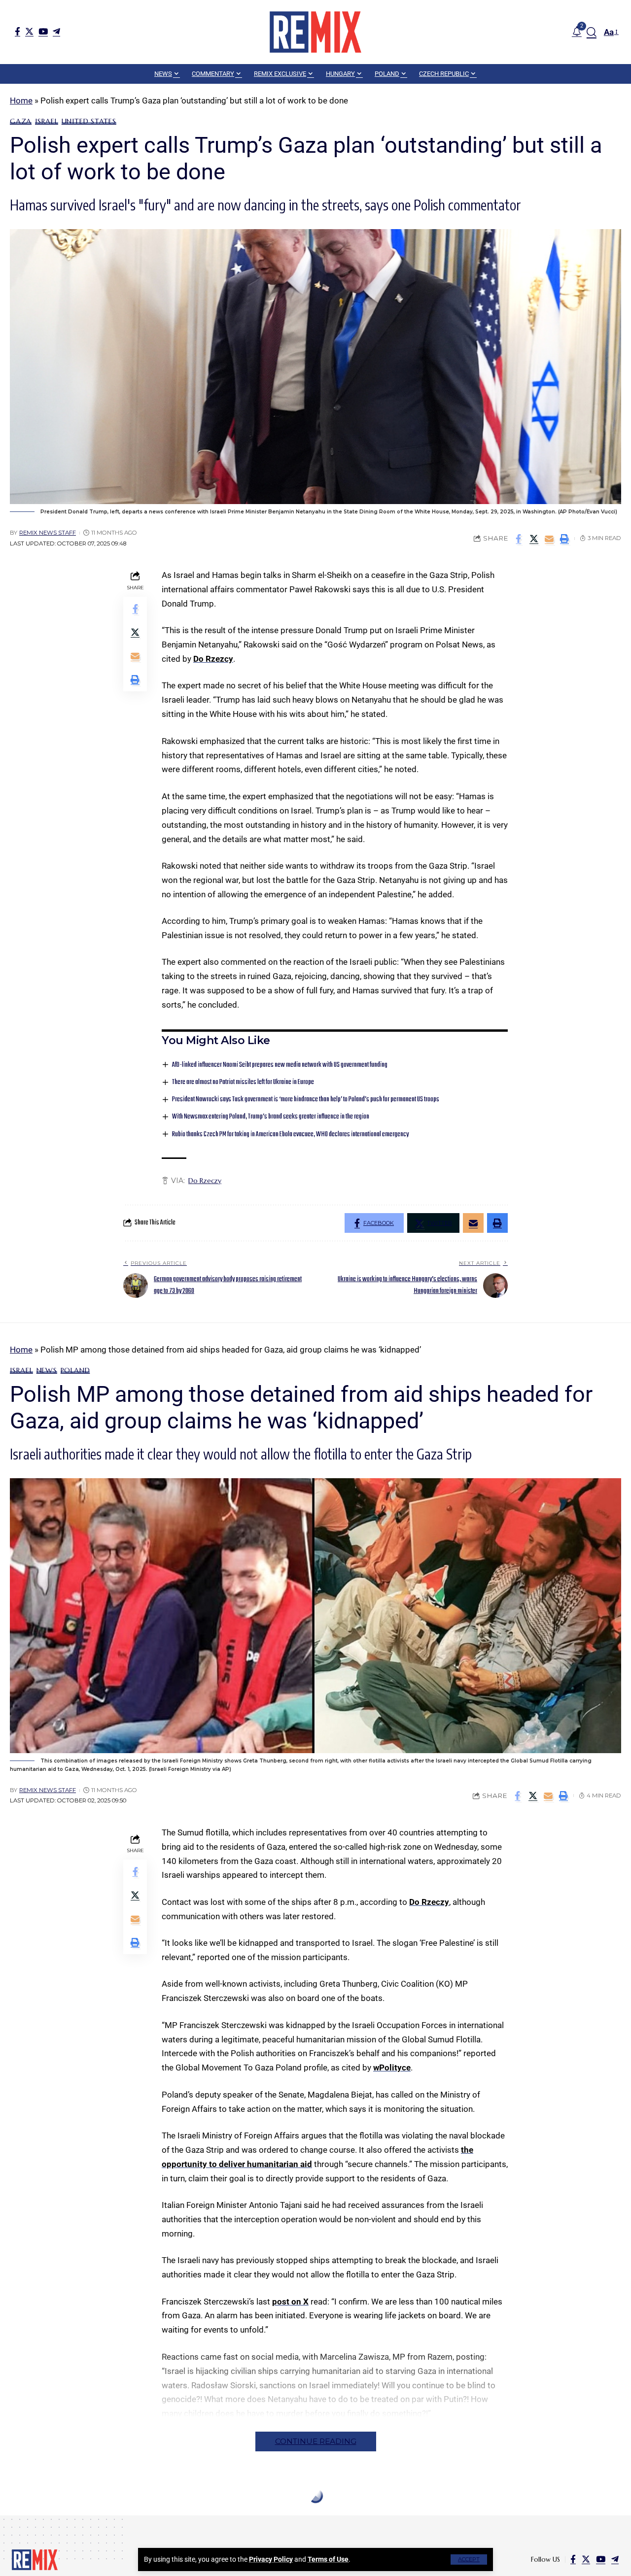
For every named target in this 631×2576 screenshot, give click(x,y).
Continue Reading (316, 2441)
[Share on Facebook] (519, 539)
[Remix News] (315, 32)
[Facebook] (18, 31)
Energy (60, 2519)
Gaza (21, 121)
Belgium (26, 2519)
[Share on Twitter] (534, 539)
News (47, 1370)
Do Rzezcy (213, 659)
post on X (290, 2302)
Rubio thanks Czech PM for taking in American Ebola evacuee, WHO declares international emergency (290, 1135)
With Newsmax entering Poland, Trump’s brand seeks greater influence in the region (271, 1117)
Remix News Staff (48, 533)
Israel (47, 121)
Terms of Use (328, 2559)
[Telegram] (56, 31)
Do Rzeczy (205, 1181)
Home (21, 101)
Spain (294, 2519)
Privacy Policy (271, 2559)
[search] (592, 32)
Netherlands (202, 2519)
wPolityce (392, 2068)
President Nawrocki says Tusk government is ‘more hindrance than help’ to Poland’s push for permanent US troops (306, 1100)
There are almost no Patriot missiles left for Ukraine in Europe (243, 1082)
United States (89, 121)
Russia (267, 2519)
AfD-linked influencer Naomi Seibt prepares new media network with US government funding (280, 1065)
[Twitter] (29, 31)
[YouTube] (43, 31)
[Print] (564, 539)
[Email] (549, 539)
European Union (110, 2519)
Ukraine (322, 2519)
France (160, 2519)
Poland (75, 1370)
